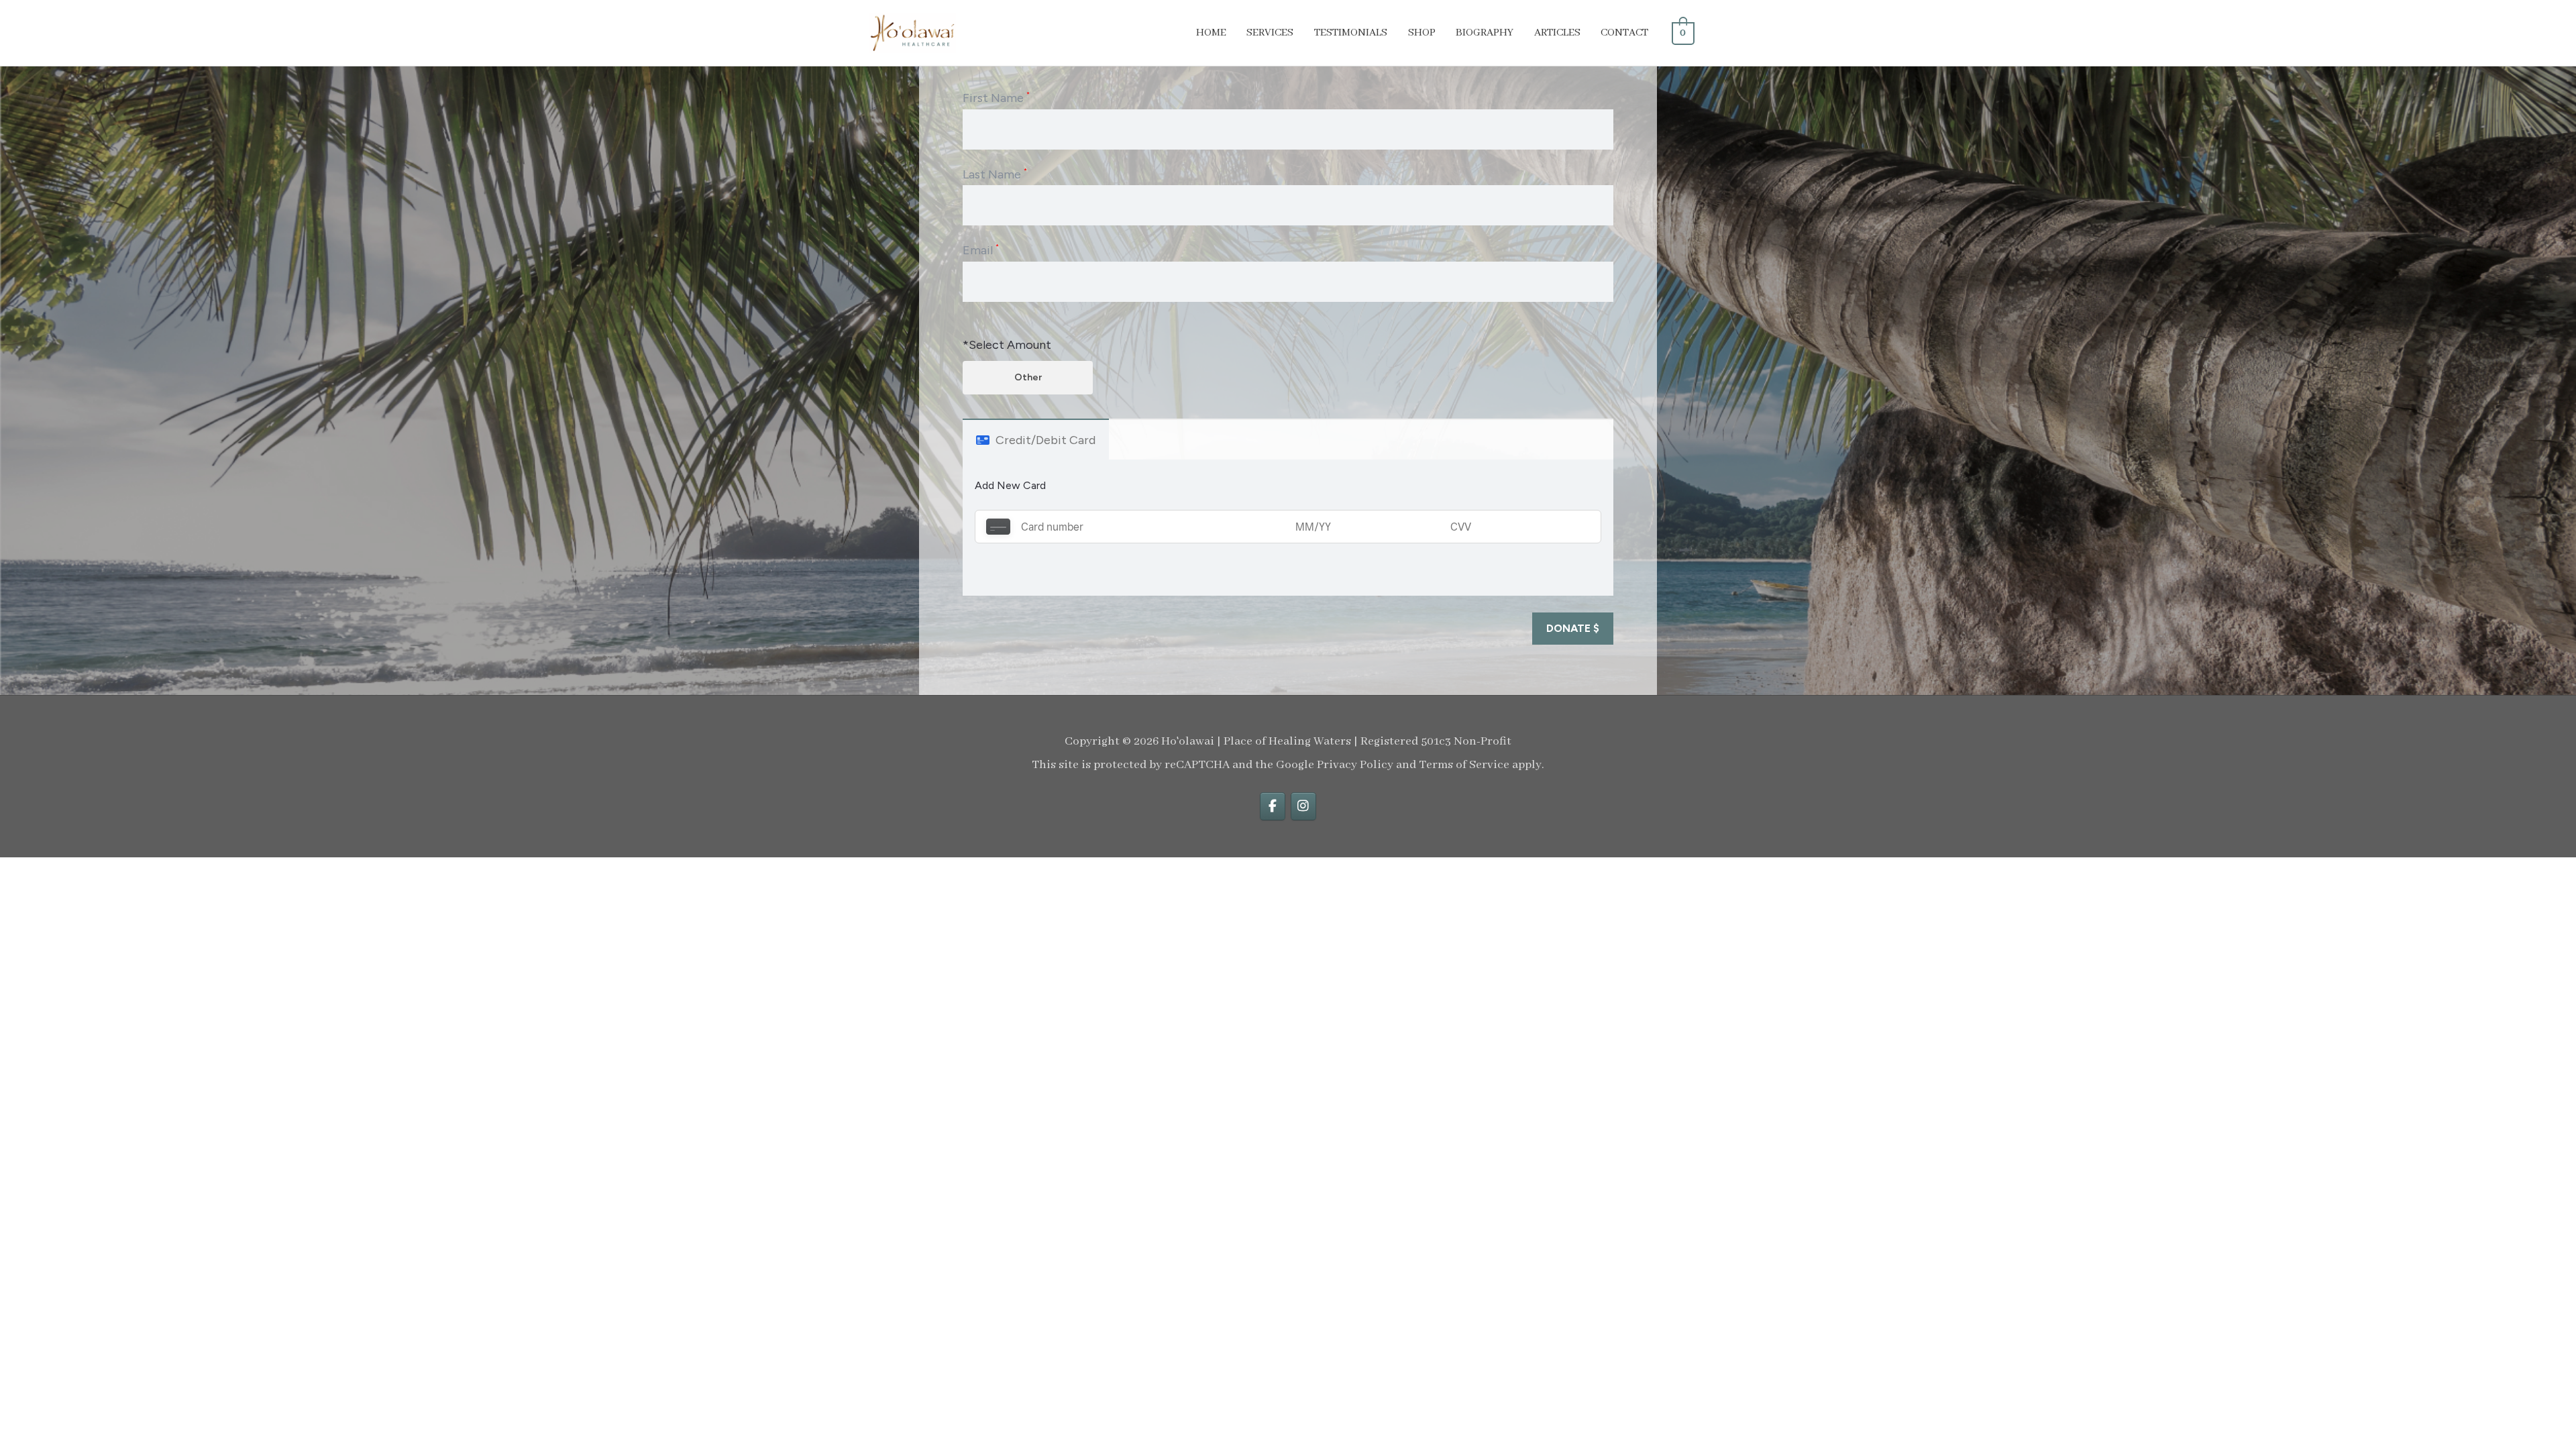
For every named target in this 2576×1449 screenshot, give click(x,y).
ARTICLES (1557, 33)
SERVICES (1270, 33)
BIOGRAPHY (1485, 33)
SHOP (1422, 33)
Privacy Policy (1355, 765)
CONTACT (1624, 33)
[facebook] (1273, 806)
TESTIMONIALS (1351, 33)
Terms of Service (1464, 765)
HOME (1211, 33)
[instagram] (1303, 806)
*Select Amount (1007, 345)
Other (1028, 377)
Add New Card (1010, 485)
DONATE (1573, 628)
